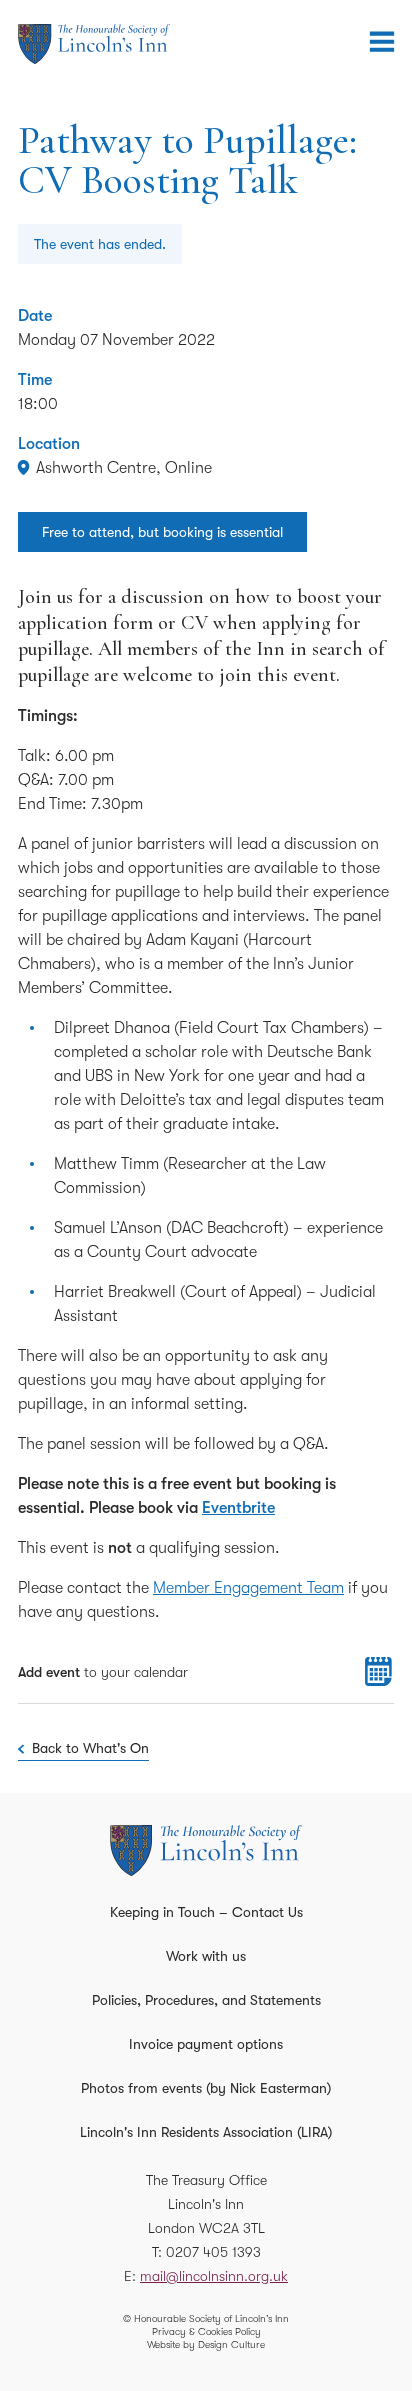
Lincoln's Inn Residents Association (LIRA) (206, 2132)
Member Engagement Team (248, 1588)
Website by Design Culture (206, 2344)
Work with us (206, 1956)
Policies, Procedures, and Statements (206, 2000)
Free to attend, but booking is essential (162, 532)
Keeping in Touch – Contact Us (206, 1912)
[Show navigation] (382, 42)
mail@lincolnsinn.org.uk (214, 2276)
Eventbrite (238, 1508)
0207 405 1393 (213, 2252)
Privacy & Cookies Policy (206, 2331)
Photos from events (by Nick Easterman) (206, 2088)
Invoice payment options (206, 2044)
